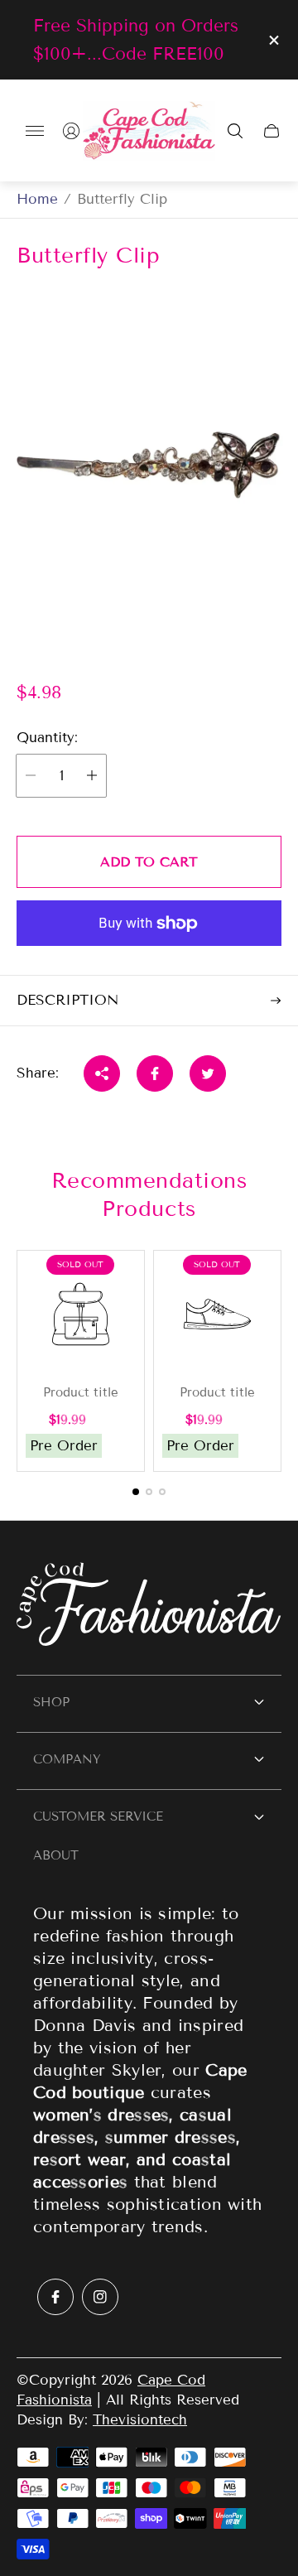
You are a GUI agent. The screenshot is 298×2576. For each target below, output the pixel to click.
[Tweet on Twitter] (208, 1073)
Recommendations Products (149, 1195)
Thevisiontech (140, 2420)
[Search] (235, 131)
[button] (136, 1492)
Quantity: (47, 738)
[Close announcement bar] (273, 40)
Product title (81, 1393)
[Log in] (71, 131)
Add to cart (149, 862)
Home (37, 199)
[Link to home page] (149, 1606)
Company (67, 1759)
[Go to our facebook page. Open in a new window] (55, 2297)
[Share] (102, 1073)
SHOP (51, 1702)
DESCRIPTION (67, 1000)
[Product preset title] (81, 1314)
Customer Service (98, 1816)
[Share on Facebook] (155, 1073)
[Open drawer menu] (35, 131)
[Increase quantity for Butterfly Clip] (92, 776)
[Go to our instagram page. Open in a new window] (100, 2297)
